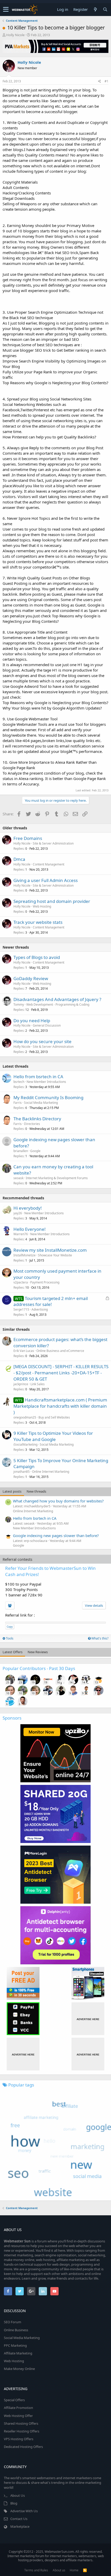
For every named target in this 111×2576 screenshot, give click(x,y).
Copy (10, 1627)
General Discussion (47, 1025)
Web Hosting (42, 906)
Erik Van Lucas (24, 1351)
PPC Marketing (15, 2345)
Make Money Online (19, 2369)
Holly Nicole (15, 35)
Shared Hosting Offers (21, 2423)
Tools (9, 1638)
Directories (32, 1124)
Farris (18, 1103)
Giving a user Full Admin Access (46, 880)
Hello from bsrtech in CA (38, 1077)
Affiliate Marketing (18, 2353)
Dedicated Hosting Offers (23, 2447)
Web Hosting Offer (18, 2416)
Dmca (19, 859)
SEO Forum (13, 2322)
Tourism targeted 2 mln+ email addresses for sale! (51, 1301)
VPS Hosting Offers (19, 2439)
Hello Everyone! (30, 1229)
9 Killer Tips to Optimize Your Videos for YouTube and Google (53, 1436)
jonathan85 (22, 1472)
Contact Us (19, 2519)
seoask (18, 1178)
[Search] (105, 9)
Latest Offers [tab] (13, 1652)
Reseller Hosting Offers (22, 2431)
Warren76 (21, 1234)
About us (59, 2570)
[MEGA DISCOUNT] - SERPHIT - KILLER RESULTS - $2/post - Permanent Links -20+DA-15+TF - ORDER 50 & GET (61, 1373)
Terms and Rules (36, 2570)
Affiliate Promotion (18, 2408)
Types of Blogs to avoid (37, 957)
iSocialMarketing (25, 1444)
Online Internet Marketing (51, 1472)
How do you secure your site (42, 1041)
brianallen (21, 1151)
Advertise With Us (24, 2511)
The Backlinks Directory (37, 1119)
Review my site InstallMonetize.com (50, 1250)
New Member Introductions (46, 1082)
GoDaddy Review (31, 978)
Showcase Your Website (55, 1255)
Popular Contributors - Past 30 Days (39, 1668)
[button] (6, 10)
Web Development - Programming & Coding (58, 1005)
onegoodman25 (25, 1417)
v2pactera (21, 1282)
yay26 (18, 1213)
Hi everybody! (28, 1208)
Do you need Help (32, 1021)
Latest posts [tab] (12, 1491)
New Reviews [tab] (38, 1652)
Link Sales (38, 1384)
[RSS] (85, 2570)
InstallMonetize (25, 1255)
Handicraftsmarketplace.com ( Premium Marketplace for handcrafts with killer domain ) (60, 1406)
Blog (14, 2503)
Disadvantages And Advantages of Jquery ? (57, 999)
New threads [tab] (36, 1491)
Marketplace (20, 2526)
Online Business (16, 2330)
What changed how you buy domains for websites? (58, 1501)
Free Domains (28, 838)
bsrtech (19, 1082)
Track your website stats (38, 922)
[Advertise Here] (88, 2019)
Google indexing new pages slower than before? (56, 1535)
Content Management (49, 864)
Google (35, 1151)
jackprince (21, 1384)
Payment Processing (45, 1282)
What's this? (100, 1638)
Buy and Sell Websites (54, 1417)
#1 (106, 81)
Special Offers (14, 2400)
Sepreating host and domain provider (52, 901)
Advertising (40, 1309)
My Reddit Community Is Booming (48, 1097)
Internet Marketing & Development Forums (57, 1178)
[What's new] (95, 9)
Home (74, 2570)
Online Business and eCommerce (60, 1351)
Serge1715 (21, 1309)
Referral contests (17, 1559)
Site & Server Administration (53, 843)
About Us (18, 2495)
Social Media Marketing (41, 1103)
